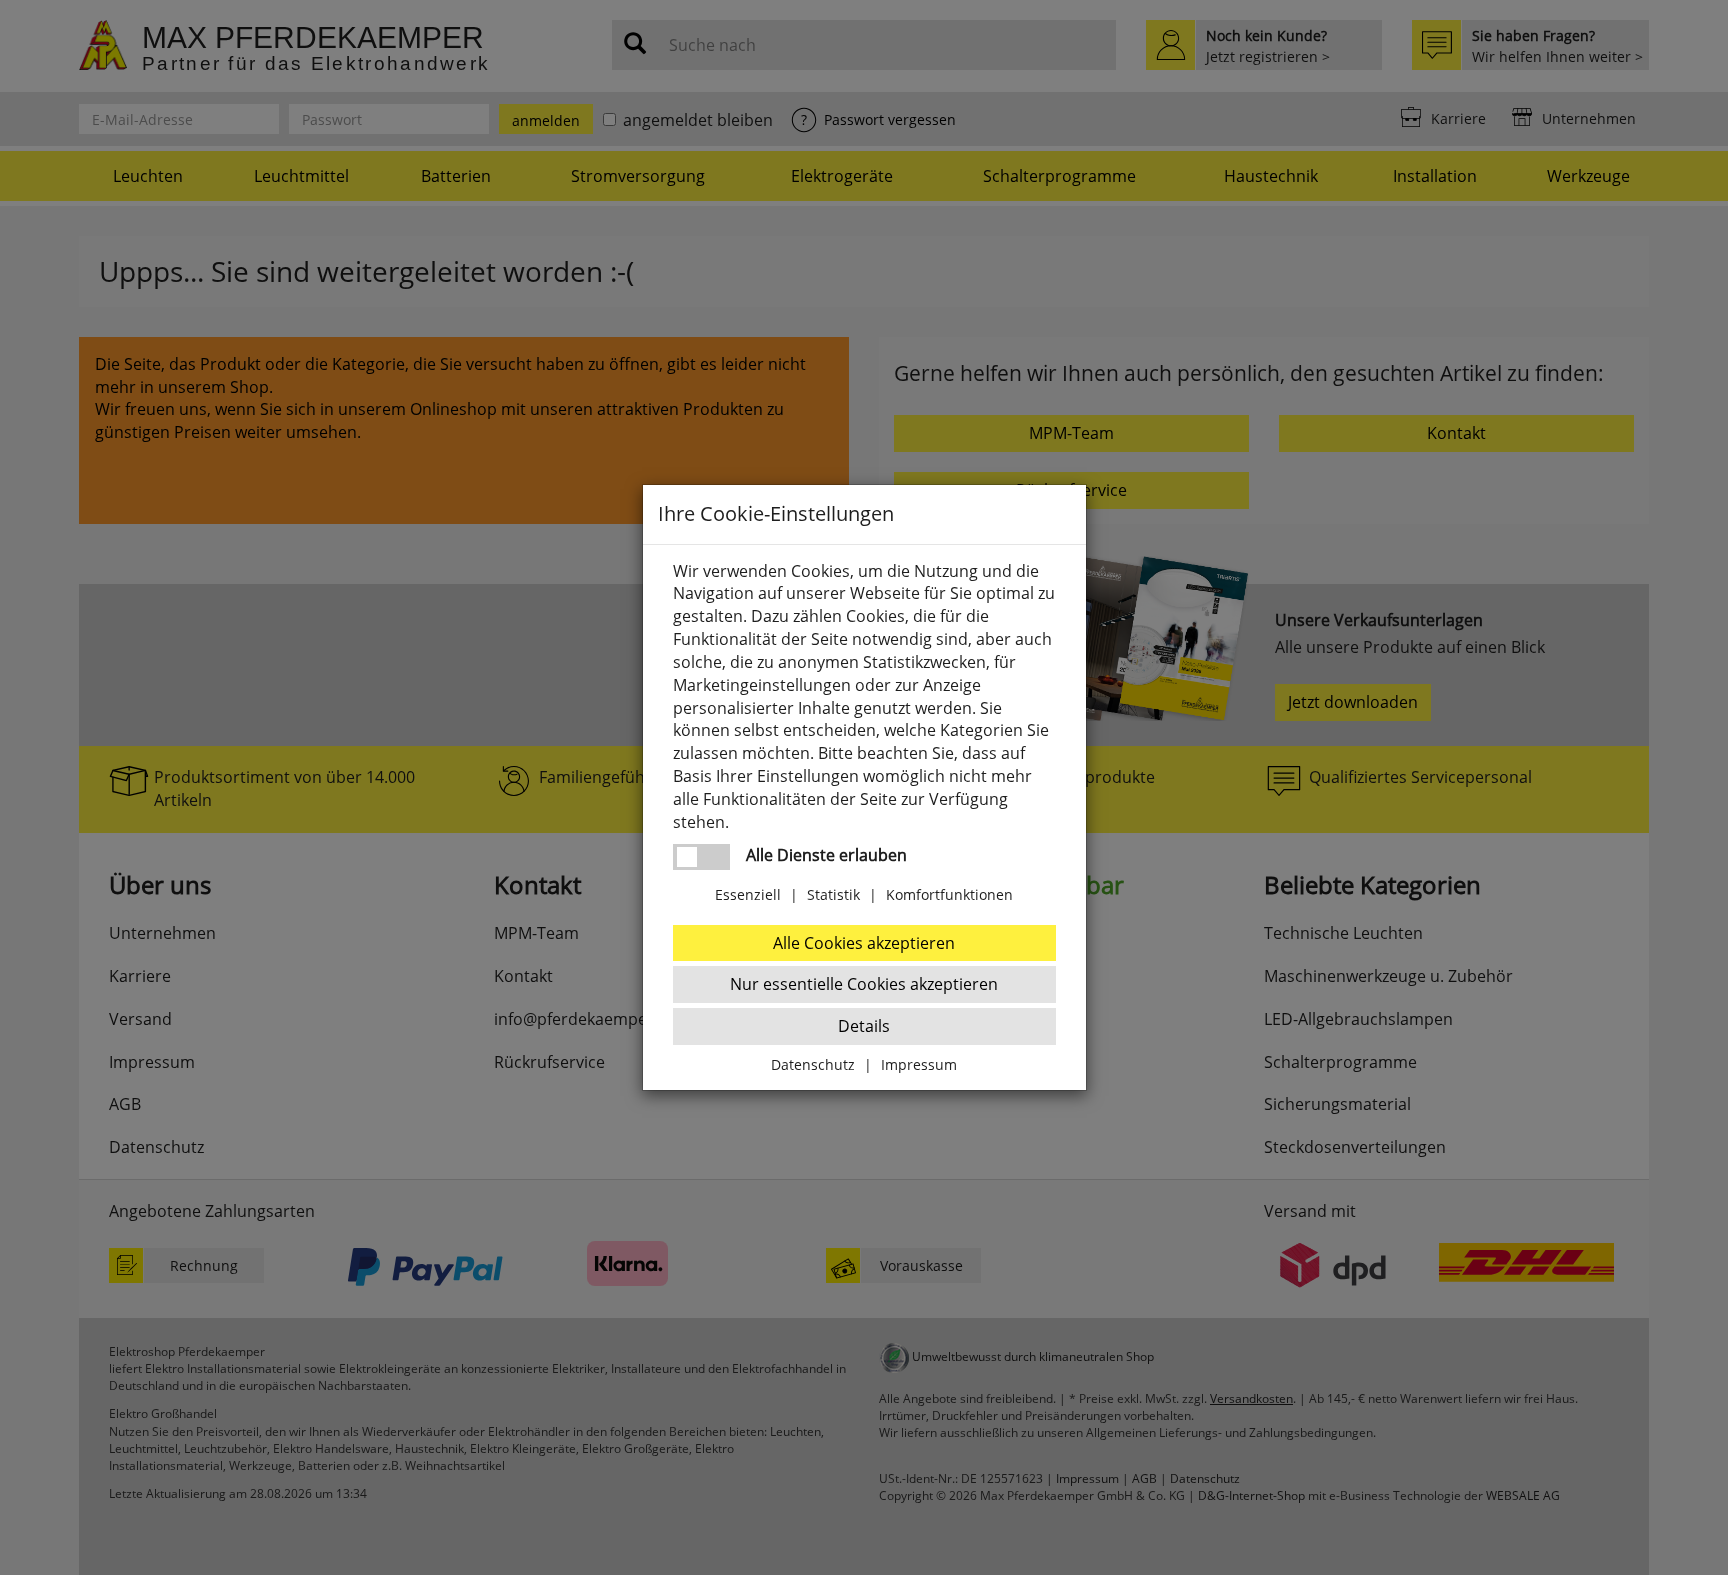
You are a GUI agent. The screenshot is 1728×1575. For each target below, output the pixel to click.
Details (864, 1026)
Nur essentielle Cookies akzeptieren (864, 984)
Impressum (919, 1064)
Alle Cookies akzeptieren (864, 943)
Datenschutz (813, 1064)
